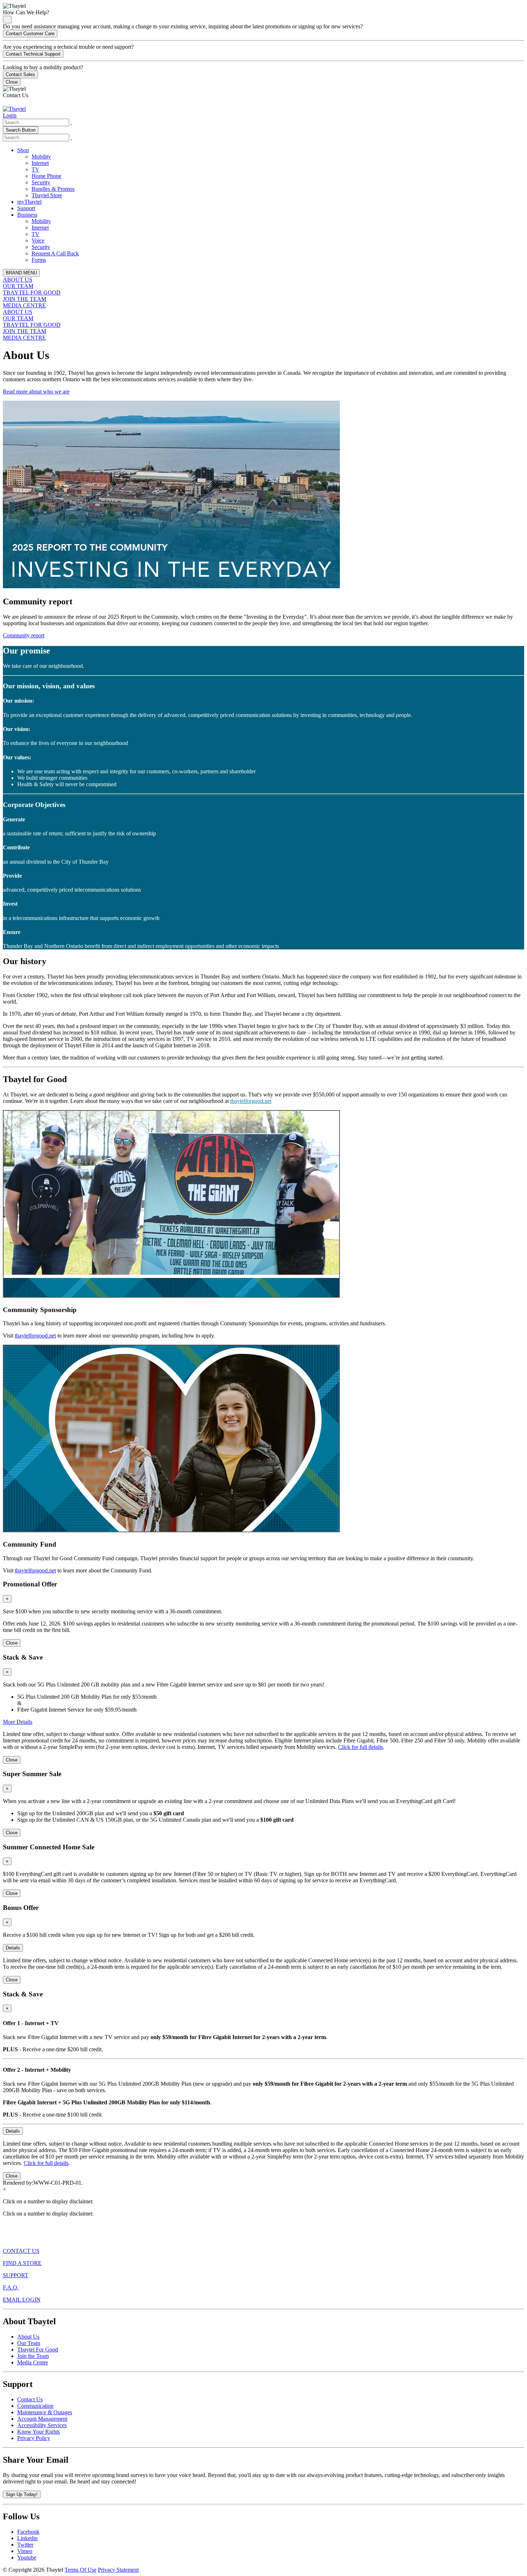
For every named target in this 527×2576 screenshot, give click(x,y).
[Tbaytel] (14, 109)
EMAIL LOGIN (22, 2300)
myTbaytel (29, 202)
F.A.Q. (11, 2287)
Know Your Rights (39, 2432)
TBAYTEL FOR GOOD (32, 292)
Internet (40, 163)
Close (12, 82)
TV (35, 169)
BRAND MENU (21, 273)
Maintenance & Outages (45, 2412)
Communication (35, 2406)
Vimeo (25, 2551)
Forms (39, 260)
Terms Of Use (80, 2570)
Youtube (27, 2558)
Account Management (42, 2419)
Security (41, 182)
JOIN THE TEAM (25, 299)
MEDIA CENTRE (24, 305)
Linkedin (27, 2538)
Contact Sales (20, 74)
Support (26, 208)
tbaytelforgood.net (251, 1101)
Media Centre (33, 2362)
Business (27, 215)
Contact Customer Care (30, 34)
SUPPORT (16, 2275)
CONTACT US (21, 2251)
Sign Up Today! (22, 2494)
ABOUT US (18, 280)
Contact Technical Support (33, 54)
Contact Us (30, 2399)
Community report (24, 635)
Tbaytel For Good (38, 2349)
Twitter (25, 2545)
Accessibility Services (42, 2425)
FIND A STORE (22, 2263)
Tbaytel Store (47, 195)
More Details (18, 1722)
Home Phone (46, 176)
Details (13, 1948)
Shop (23, 150)
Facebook (28, 2532)
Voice (38, 240)
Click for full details (360, 1747)
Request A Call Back (55, 253)
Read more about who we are (36, 391)
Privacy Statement (118, 2570)
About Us (28, 2337)
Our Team (29, 2343)
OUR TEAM (18, 286)
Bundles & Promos (53, 189)
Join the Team (33, 2356)
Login (10, 115)
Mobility (41, 157)
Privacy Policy (34, 2438)
